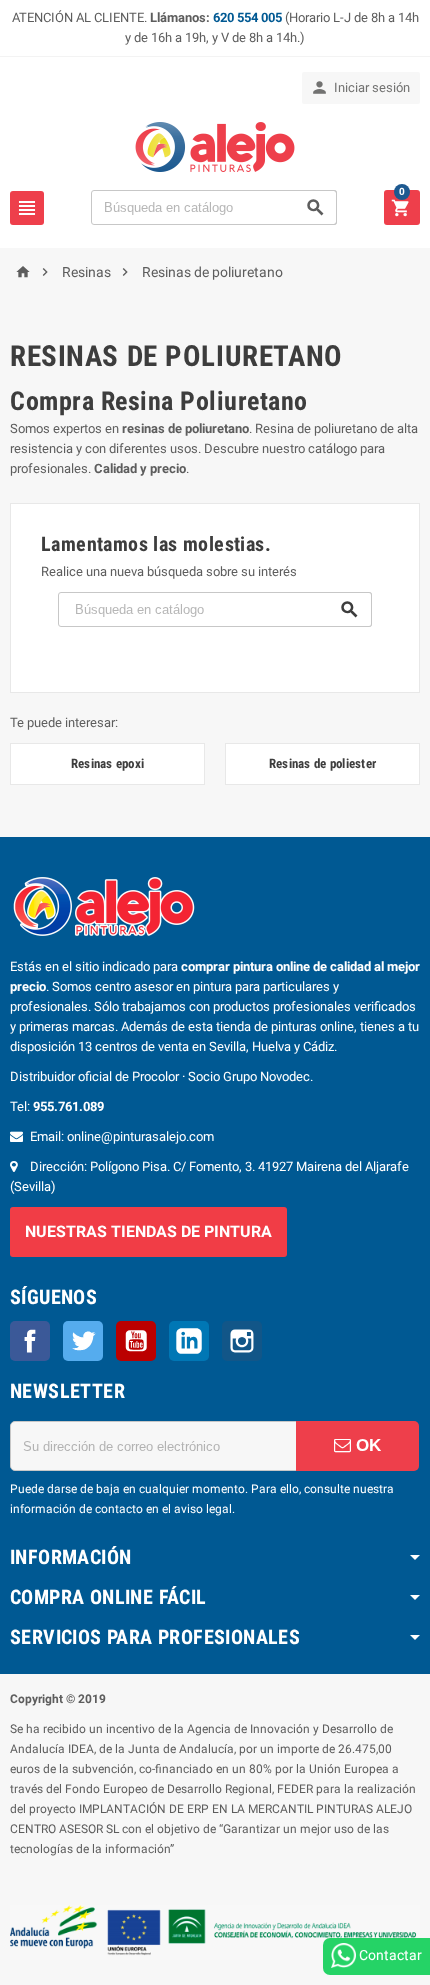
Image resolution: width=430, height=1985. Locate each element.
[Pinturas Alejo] (215, 145)
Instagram (242, 1341)
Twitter (83, 1341)
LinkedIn (189, 1341)
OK (366, 1445)
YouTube (136, 1341)
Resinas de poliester (322, 763)
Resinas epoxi (107, 763)
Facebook (30, 1341)
